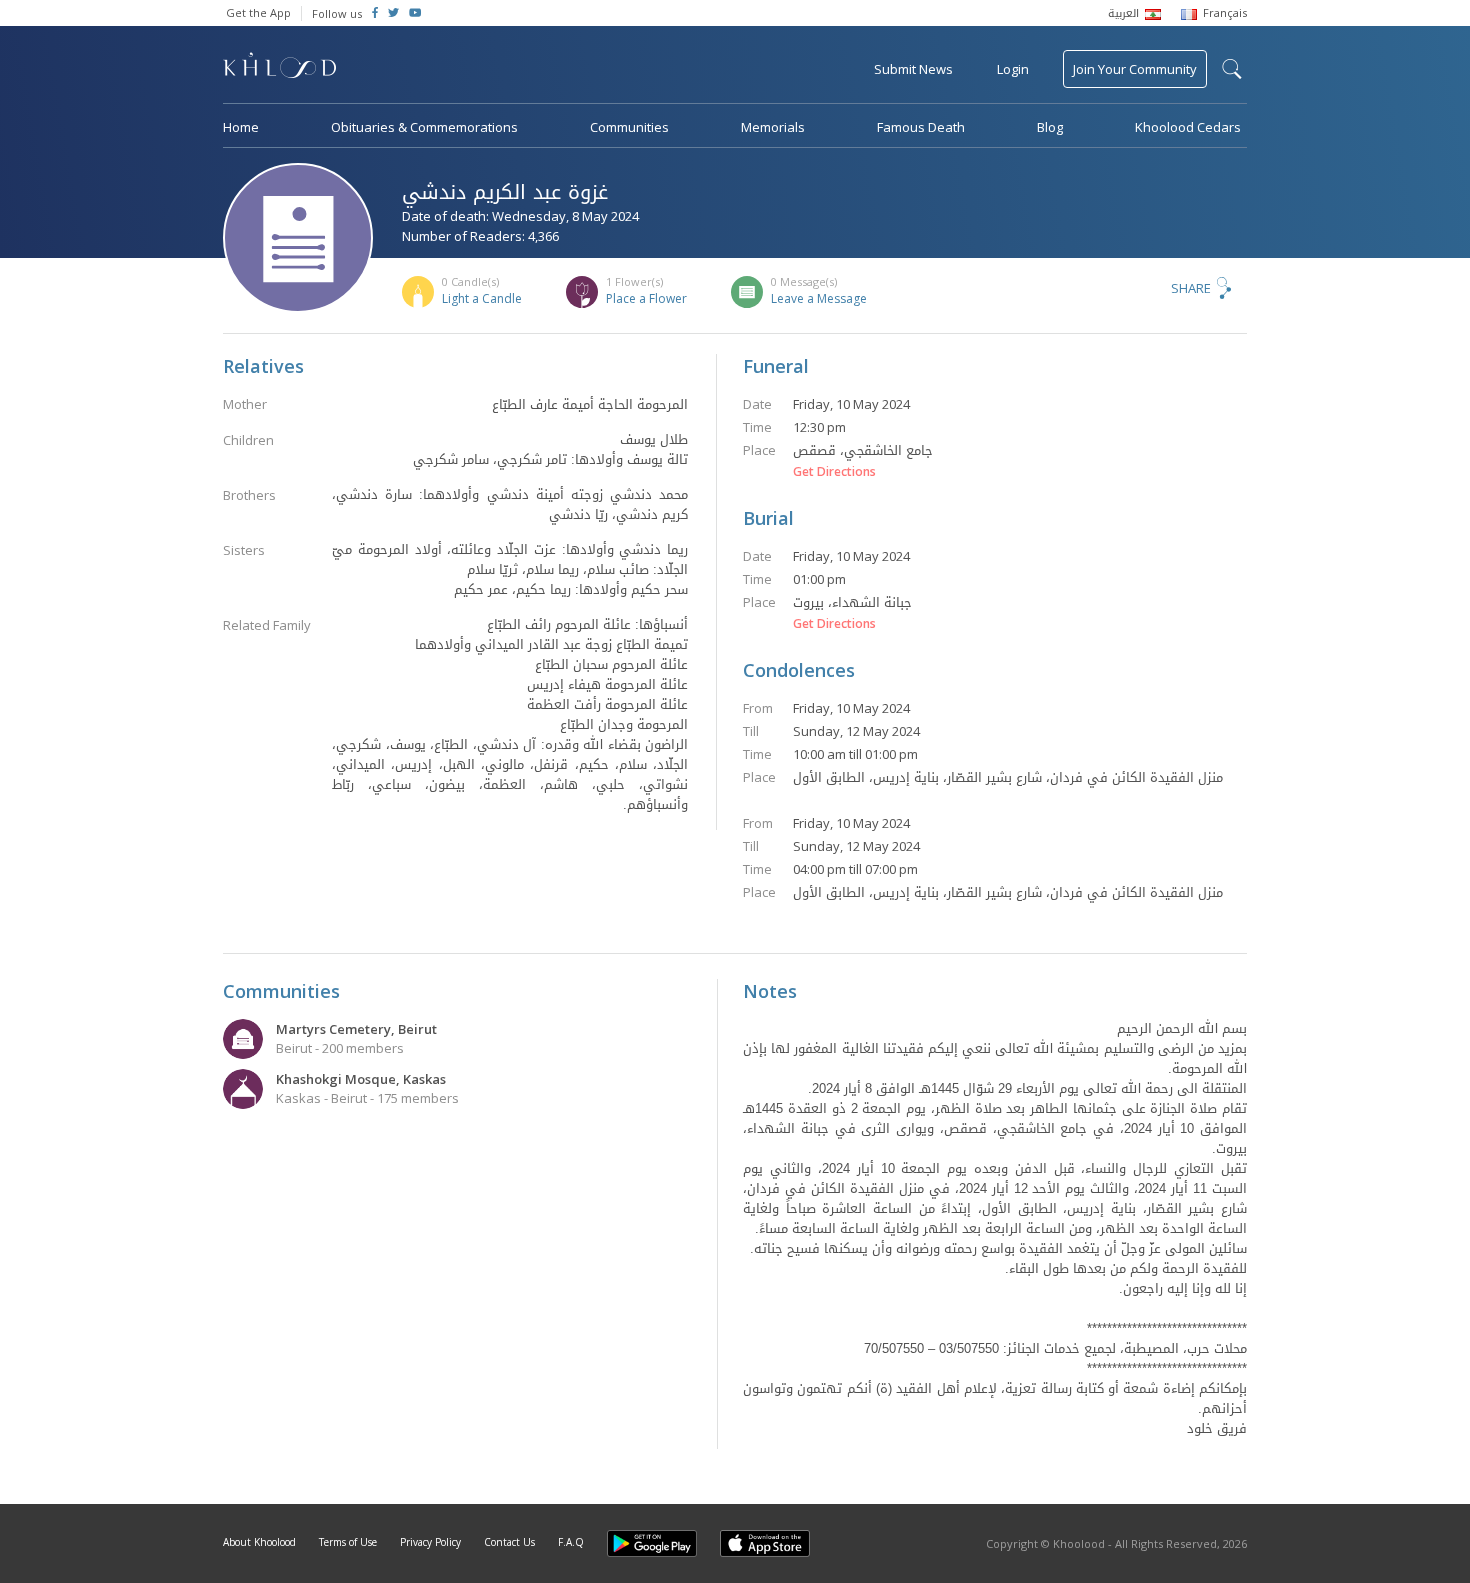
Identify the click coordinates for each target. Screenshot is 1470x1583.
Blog (1050, 127)
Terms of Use (348, 1542)
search (1232, 69)
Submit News (913, 69)
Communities (629, 127)
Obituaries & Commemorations (424, 127)
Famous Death (921, 127)
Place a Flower (646, 298)
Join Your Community (1135, 69)
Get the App (258, 12)
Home (241, 127)
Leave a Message (819, 298)
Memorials (773, 127)
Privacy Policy (430, 1542)
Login (1013, 69)
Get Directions (834, 472)
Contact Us (509, 1542)
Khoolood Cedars (1188, 127)
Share (1191, 288)
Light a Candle (482, 298)
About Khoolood (259, 1542)
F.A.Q (571, 1542)
